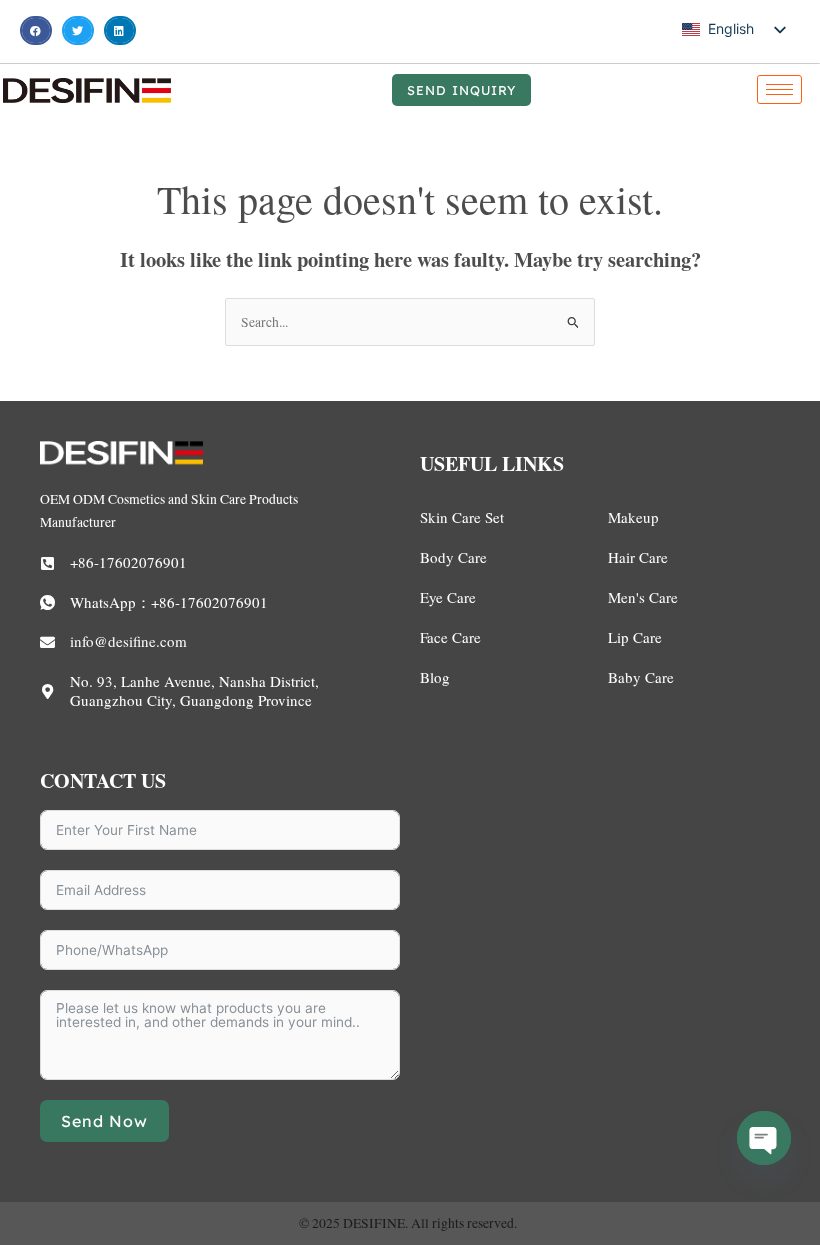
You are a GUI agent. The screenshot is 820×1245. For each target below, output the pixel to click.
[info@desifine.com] (47, 642)
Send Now (104, 1121)
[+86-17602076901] (47, 563)
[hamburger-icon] (779, 89)
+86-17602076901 (128, 562)
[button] (36, 30)
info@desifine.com (128, 641)
